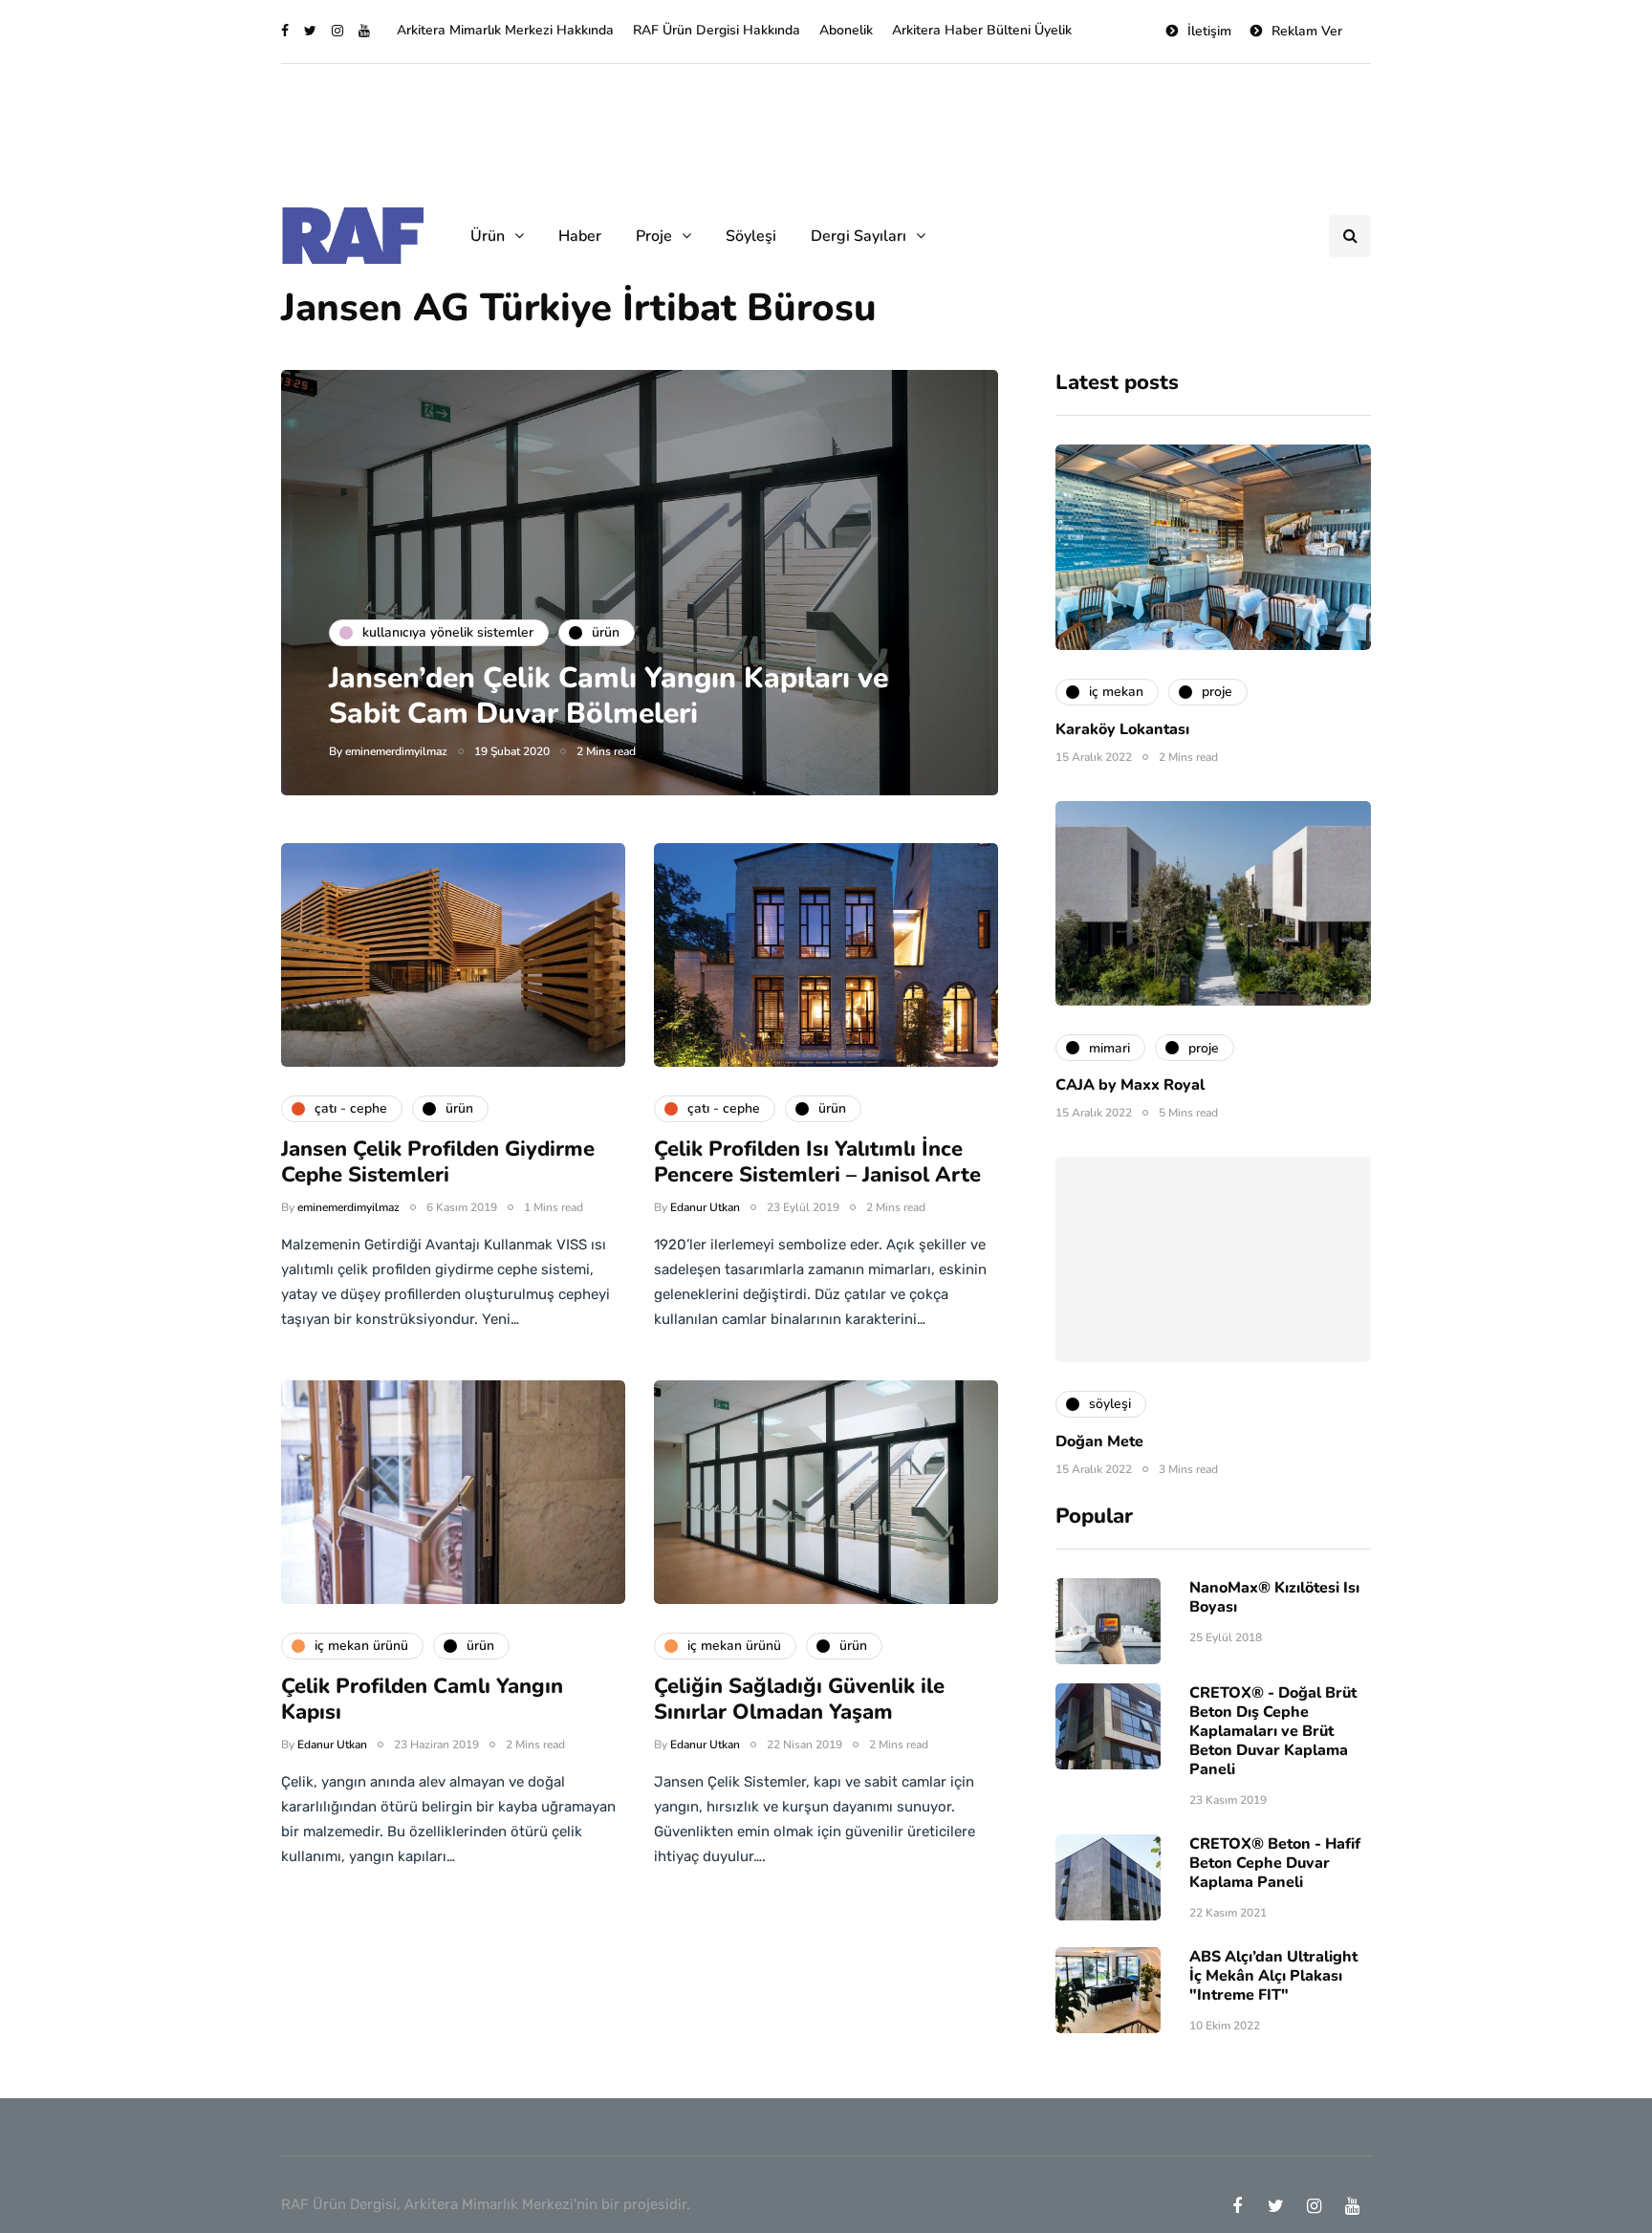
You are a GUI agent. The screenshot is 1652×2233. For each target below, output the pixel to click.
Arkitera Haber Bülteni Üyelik (982, 30)
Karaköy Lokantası (1122, 729)
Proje (654, 236)
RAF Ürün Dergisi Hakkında (717, 30)
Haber (580, 236)
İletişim (1209, 31)
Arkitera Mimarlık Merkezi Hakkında (505, 30)
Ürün (488, 236)
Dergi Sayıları (859, 236)
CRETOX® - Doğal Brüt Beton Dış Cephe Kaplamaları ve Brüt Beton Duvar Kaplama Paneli (1273, 1731)
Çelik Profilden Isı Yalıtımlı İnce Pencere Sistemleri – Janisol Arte (817, 1162)
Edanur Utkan (705, 1207)
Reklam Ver (1307, 31)
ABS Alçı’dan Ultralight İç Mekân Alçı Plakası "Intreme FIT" (1273, 1976)
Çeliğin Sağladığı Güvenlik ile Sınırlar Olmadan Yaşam (799, 1700)
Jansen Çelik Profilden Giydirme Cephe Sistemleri (438, 1162)
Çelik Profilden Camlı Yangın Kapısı (422, 1700)
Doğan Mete (1099, 1442)
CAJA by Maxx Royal (1130, 1085)
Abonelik (846, 30)
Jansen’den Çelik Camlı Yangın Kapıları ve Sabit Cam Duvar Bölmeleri (609, 696)
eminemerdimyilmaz (396, 751)
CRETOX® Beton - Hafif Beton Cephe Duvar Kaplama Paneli (1275, 1863)
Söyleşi (751, 236)
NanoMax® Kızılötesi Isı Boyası (1274, 1597)
